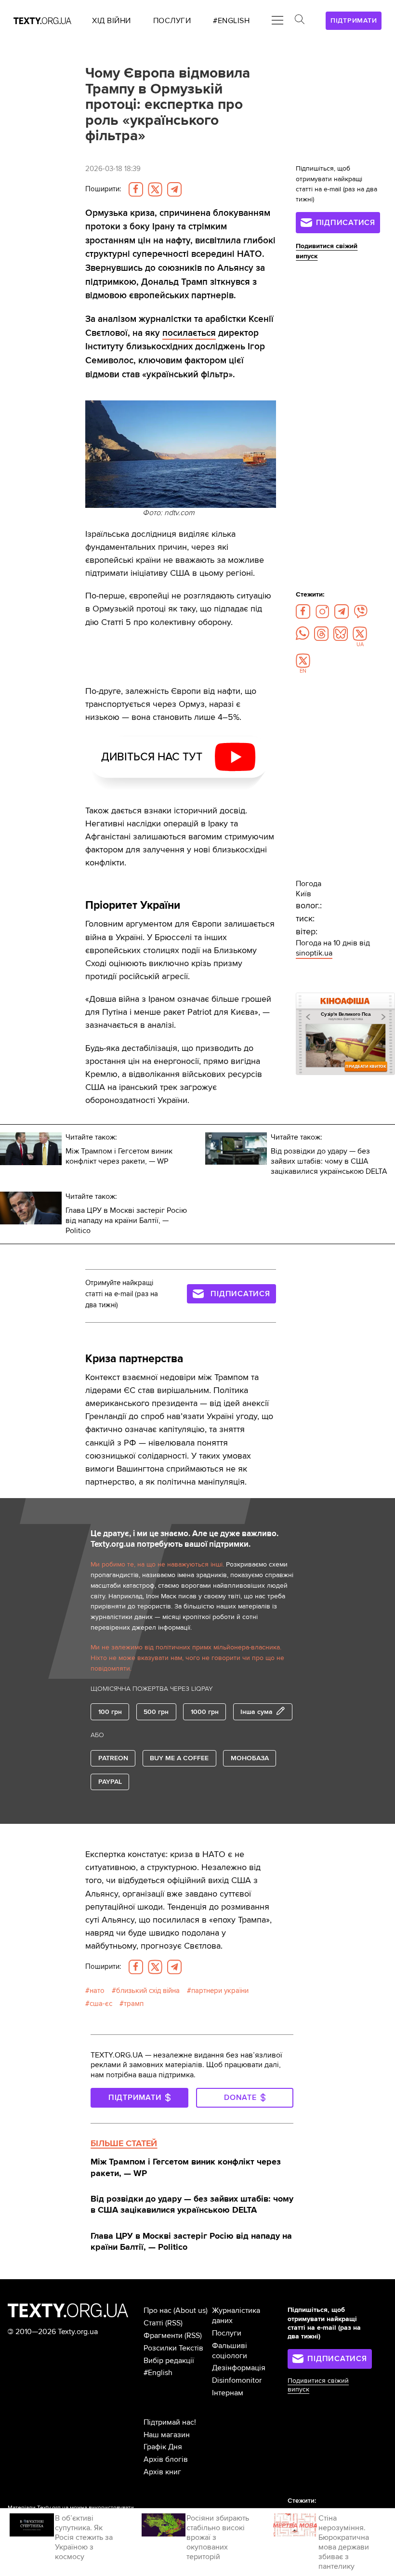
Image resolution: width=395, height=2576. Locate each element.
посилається (189, 333)
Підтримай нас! (170, 2422)
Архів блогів (166, 2459)
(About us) (191, 2310)
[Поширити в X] (155, 189)
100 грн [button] (110, 1712)
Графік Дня (163, 2447)
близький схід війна (148, 1991)
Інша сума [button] (257, 1712)
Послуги (227, 2333)
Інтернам (228, 2393)
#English (158, 2373)
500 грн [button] (156, 1712)
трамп (134, 2004)
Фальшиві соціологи (230, 2351)
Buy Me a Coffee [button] (179, 1758)
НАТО (97, 1991)
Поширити (103, 189)
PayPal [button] (110, 1782)
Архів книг (162, 2472)
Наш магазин (167, 2435)
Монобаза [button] (250, 1758)
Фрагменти (163, 2336)
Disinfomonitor (237, 2380)
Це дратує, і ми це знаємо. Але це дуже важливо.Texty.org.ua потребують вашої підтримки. (184, 1539)
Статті (153, 2323)
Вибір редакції (169, 2361)
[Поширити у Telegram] (174, 189)
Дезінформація (239, 2368)
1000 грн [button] (205, 1712)
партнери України (220, 1991)
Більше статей (124, 2143)
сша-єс (101, 2004)
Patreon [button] (113, 1758)
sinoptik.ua (314, 953)
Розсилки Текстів (173, 2348)
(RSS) (174, 2323)
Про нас (158, 2310)
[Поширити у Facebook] (136, 189)
